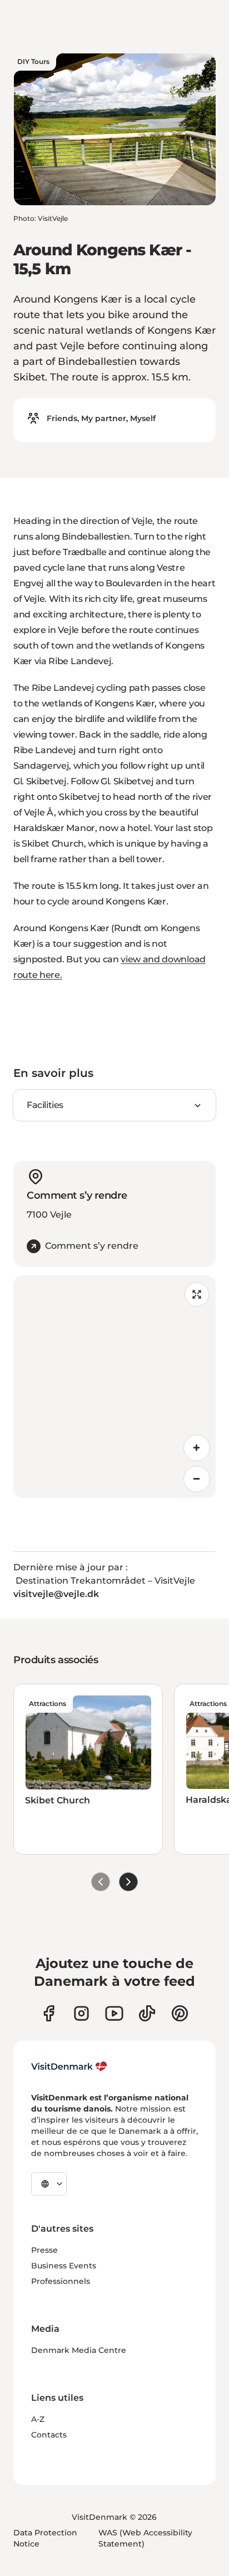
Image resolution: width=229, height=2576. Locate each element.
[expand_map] (197, 1294)
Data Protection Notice (45, 2538)
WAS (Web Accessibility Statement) (145, 2538)
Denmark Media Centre (79, 2350)
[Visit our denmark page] (49, 2013)
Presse (44, 2250)
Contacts (49, 2435)
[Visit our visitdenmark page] (114, 2013)
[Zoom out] (197, 1479)
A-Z (38, 2419)
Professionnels (61, 2281)
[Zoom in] (197, 1448)
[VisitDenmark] (69, 2066)
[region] (114, 1387)
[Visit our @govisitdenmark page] (147, 2013)
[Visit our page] (81, 2013)
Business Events (64, 2266)
